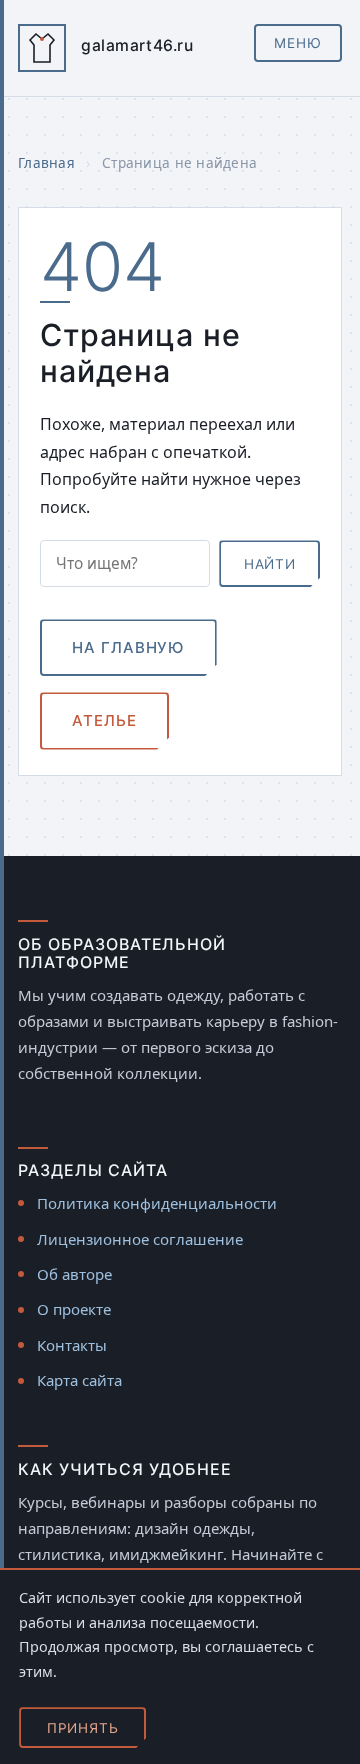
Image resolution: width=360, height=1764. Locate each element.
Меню (298, 43)
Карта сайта (79, 1380)
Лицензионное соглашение (140, 1239)
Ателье (104, 720)
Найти (270, 564)
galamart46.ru (137, 45)
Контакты (72, 1345)
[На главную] (42, 48)
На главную (128, 647)
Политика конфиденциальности (157, 1203)
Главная (46, 162)
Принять (83, 1728)
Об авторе (74, 1274)
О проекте (74, 1309)
